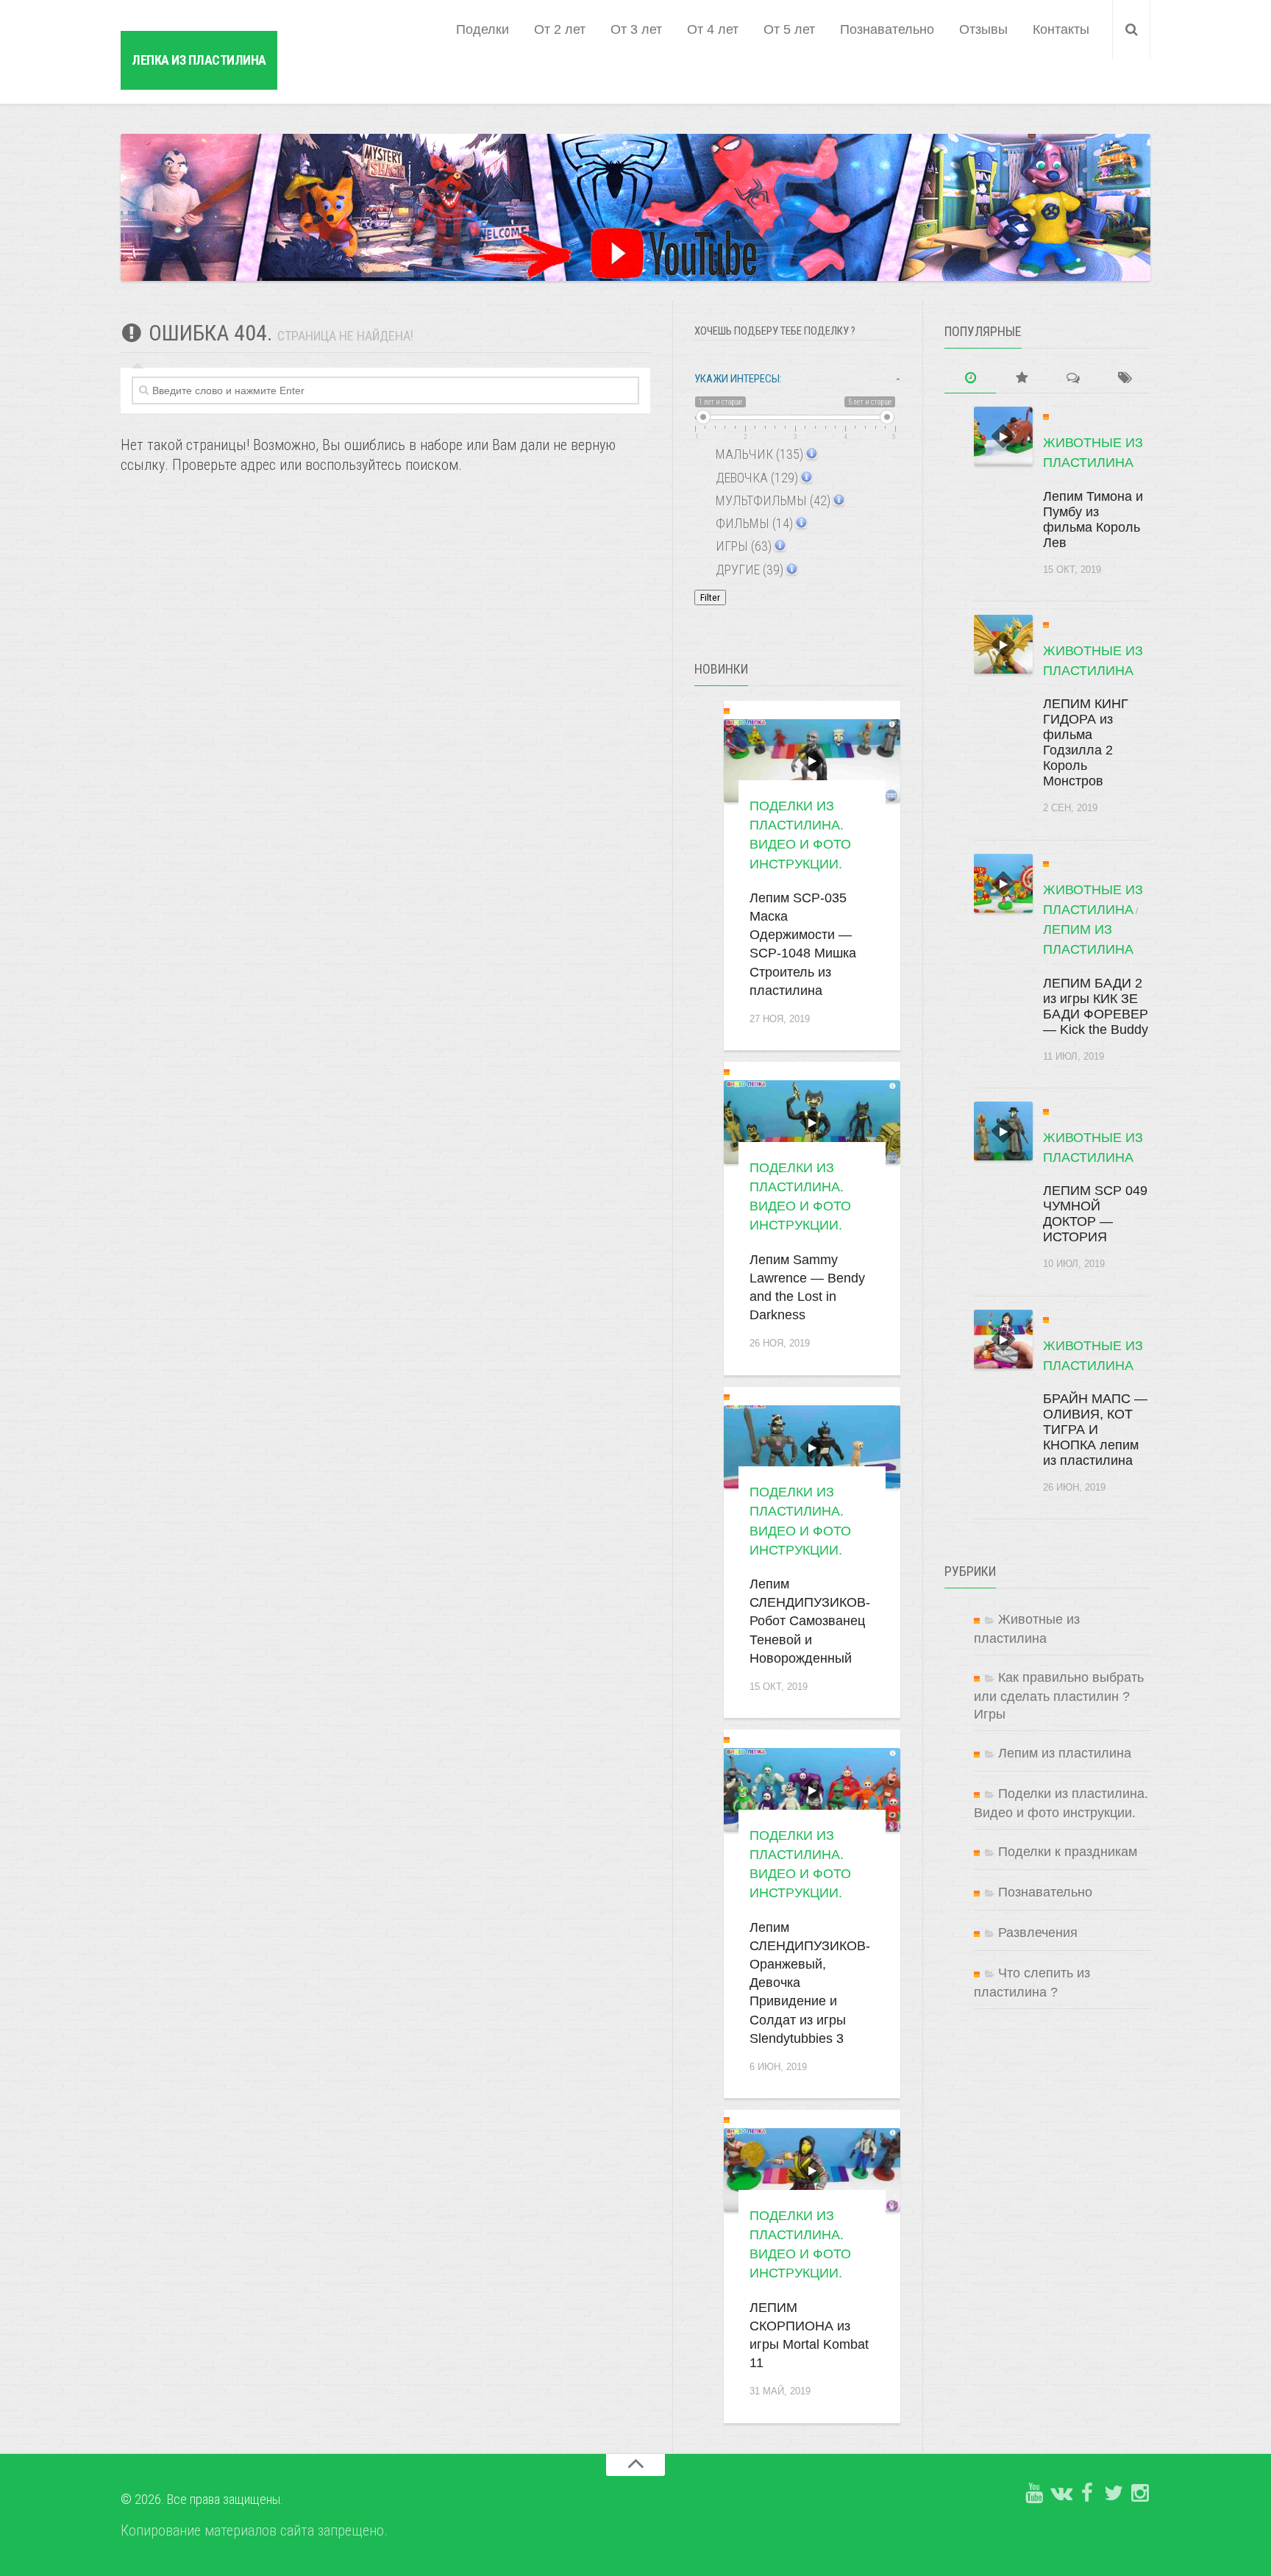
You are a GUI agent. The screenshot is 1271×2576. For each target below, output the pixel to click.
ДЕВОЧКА (755, 478)
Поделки (483, 29)
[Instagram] (1140, 2494)
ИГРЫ (742, 546)
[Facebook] (1087, 2494)
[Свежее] (970, 378)
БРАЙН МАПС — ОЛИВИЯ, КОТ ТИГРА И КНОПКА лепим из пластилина (1095, 1430)
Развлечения (1038, 1933)
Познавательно (887, 29)
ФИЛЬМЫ (753, 523)
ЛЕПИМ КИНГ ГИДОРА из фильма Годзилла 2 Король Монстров (1086, 742)
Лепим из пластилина (1065, 1753)
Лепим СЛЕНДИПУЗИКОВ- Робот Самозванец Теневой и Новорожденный (810, 1621)
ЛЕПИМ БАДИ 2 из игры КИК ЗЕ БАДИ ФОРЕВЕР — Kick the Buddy (1096, 1006)
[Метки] (1125, 378)
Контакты (1061, 29)
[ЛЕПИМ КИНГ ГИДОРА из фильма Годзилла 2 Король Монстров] (1003, 644)
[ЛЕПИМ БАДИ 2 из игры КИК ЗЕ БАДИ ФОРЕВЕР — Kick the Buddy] (1003, 883)
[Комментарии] (1073, 378)
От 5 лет (789, 29)
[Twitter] (1114, 2494)
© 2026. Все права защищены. (202, 2499)
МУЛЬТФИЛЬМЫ (772, 500)
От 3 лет (636, 29)
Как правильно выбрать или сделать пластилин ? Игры (1059, 1696)
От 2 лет (560, 29)
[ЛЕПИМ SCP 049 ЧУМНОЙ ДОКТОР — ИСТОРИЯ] (1003, 1131)
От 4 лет (713, 29)
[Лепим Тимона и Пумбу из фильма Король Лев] (1003, 436)
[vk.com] (1061, 2494)
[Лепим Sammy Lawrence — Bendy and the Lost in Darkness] (812, 1122)
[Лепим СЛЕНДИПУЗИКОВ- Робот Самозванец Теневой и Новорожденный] (812, 1447)
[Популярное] (1022, 378)
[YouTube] (1034, 2494)
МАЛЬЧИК (758, 454)
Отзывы (983, 29)
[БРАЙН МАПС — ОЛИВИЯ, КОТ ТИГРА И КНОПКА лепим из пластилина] (1003, 1339)
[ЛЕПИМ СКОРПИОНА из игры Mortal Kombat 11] (812, 2170)
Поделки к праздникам (1068, 1852)
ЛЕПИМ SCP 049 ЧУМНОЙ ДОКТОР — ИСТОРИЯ (1095, 1214)
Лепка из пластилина (199, 60)
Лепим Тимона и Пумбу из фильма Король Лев (1093, 520)
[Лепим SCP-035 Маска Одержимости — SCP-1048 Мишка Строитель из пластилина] (812, 761)
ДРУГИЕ (748, 570)
